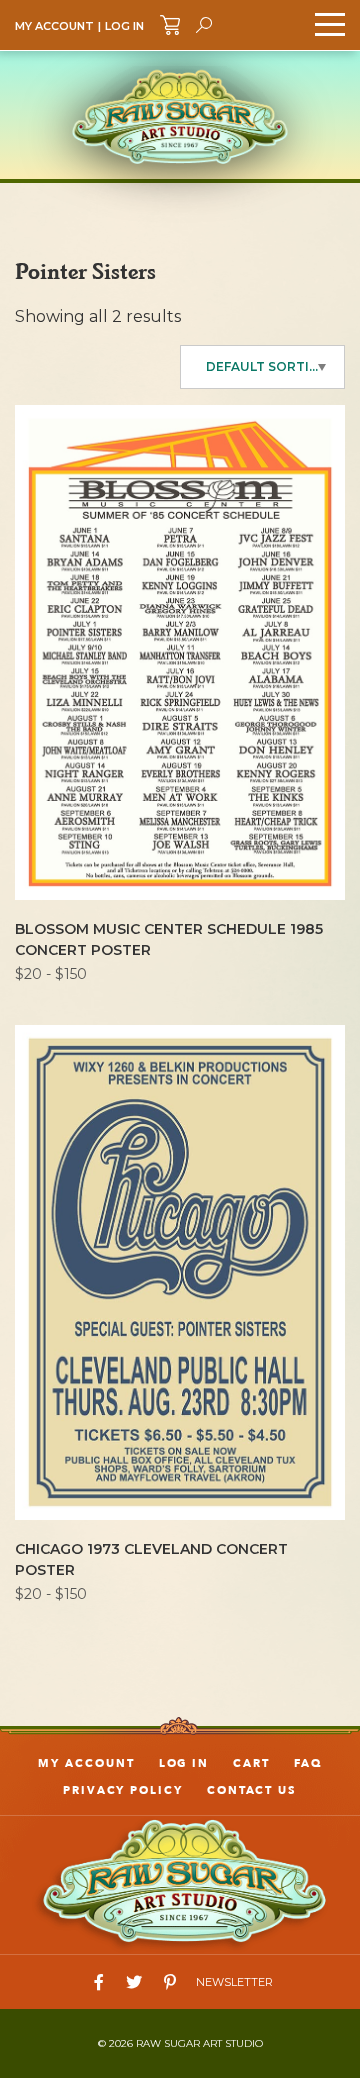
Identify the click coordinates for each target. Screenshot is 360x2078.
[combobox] (262, 367)
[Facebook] (99, 1982)
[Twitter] (134, 1982)
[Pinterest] (170, 1982)
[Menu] (330, 25)
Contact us (252, 1790)
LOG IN (124, 26)
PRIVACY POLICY (123, 1790)
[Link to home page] (180, 1883)
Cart (251, 1763)
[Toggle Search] (204, 25)
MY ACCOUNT (54, 26)
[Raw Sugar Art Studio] (180, 115)
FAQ (308, 1763)
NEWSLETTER (234, 1982)
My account (86, 1763)
